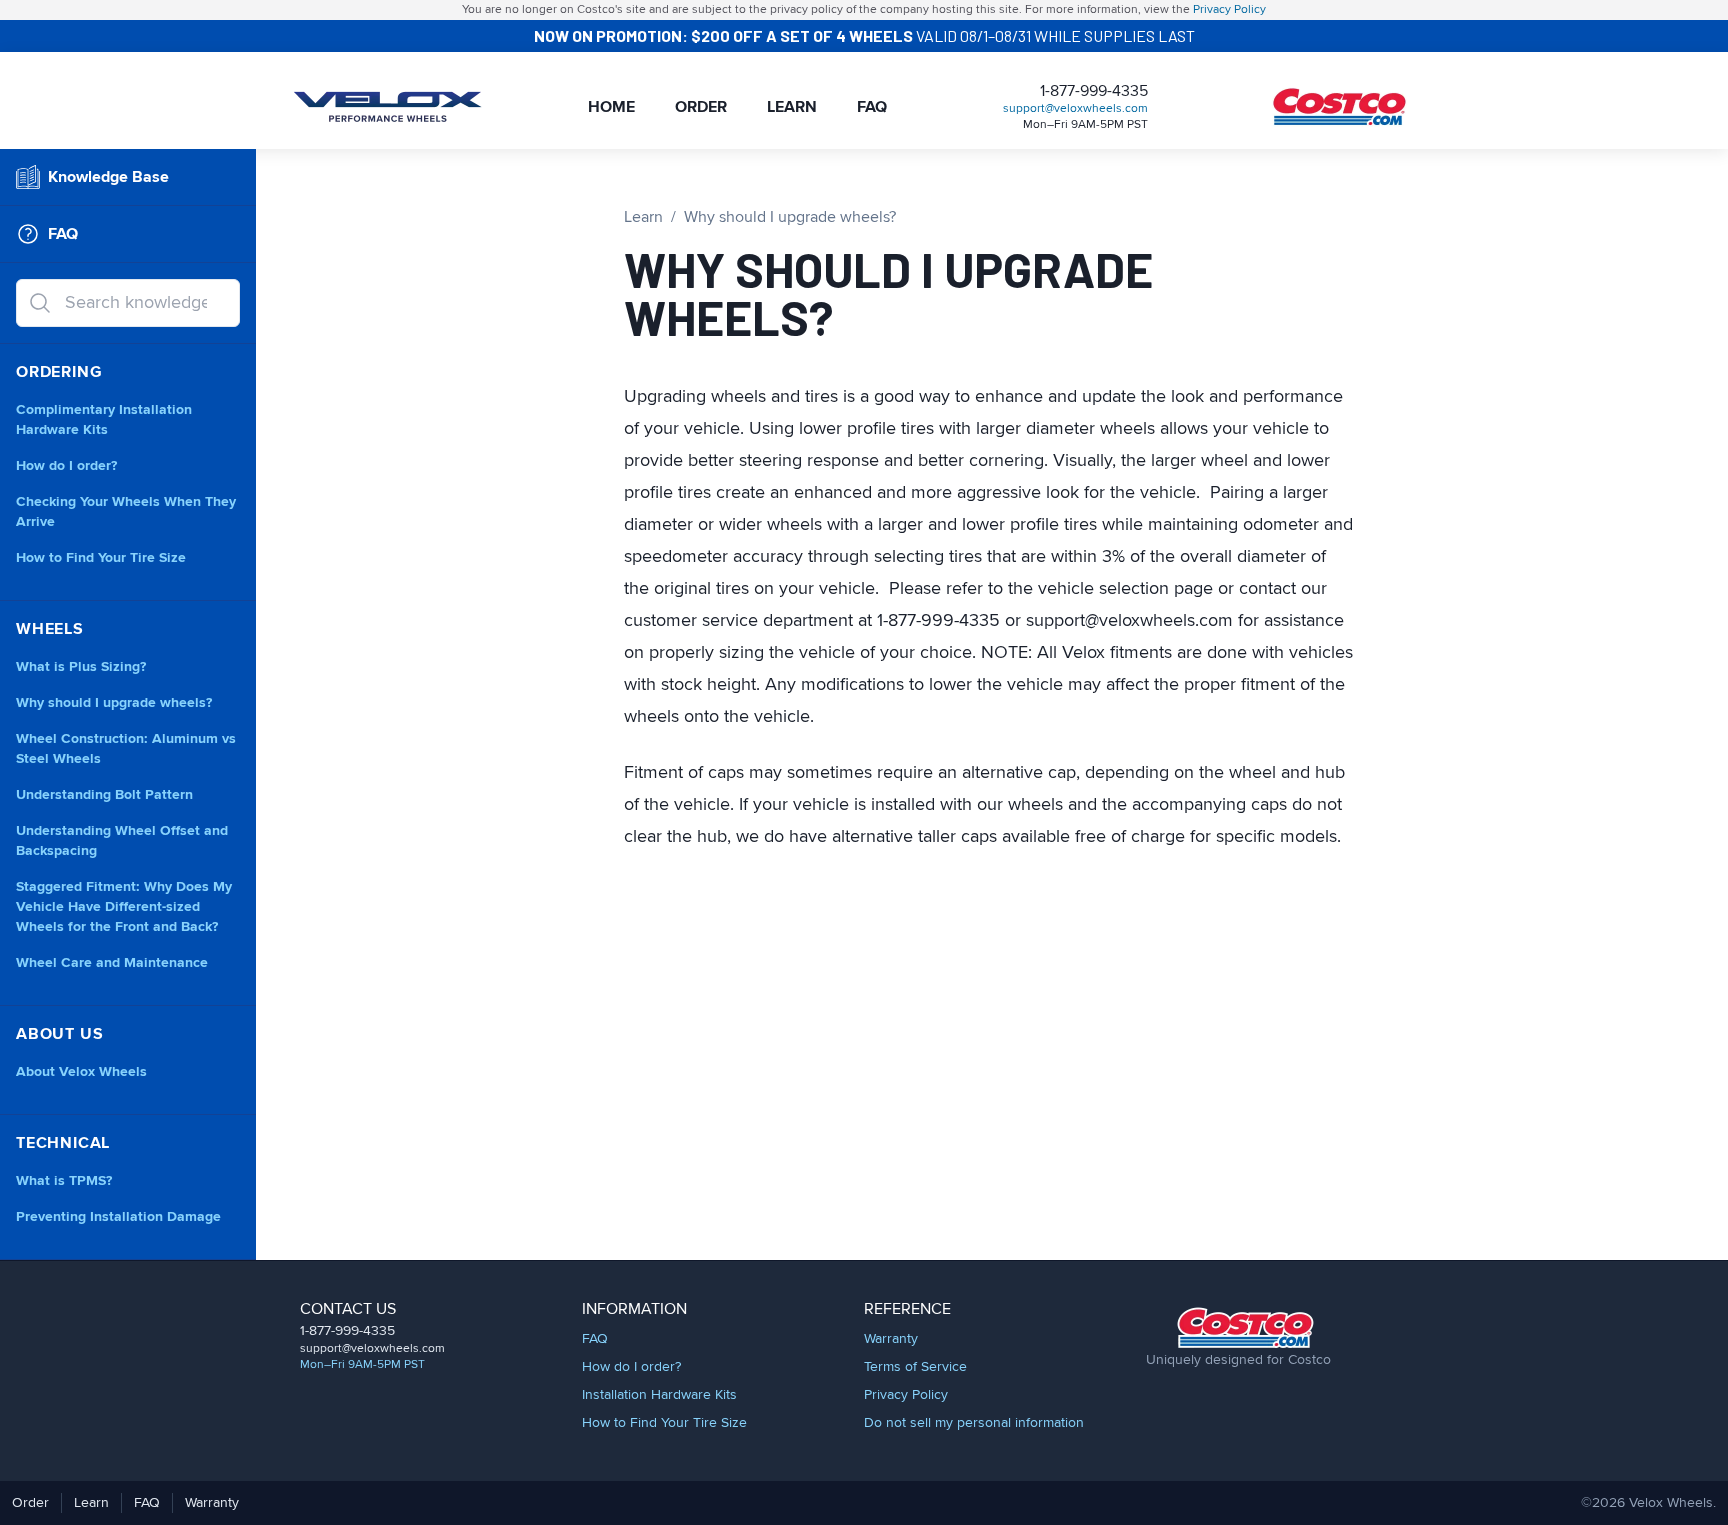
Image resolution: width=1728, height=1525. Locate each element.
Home (611, 107)
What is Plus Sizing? (81, 667)
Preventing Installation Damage (118, 1217)
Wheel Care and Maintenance (112, 963)
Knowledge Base (108, 177)
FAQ (872, 107)
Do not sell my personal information (974, 1423)
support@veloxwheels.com (1075, 109)
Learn (792, 107)
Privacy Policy (1229, 10)
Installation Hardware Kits (659, 1395)
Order (701, 107)
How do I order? (66, 466)
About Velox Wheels (81, 1072)
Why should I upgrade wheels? (114, 703)
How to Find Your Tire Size (101, 558)
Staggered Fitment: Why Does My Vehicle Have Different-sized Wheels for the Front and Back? (124, 907)
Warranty (891, 1339)
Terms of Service (915, 1367)
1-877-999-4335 (1094, 91)
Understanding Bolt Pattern (104, 795)
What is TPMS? (64, 1181)
